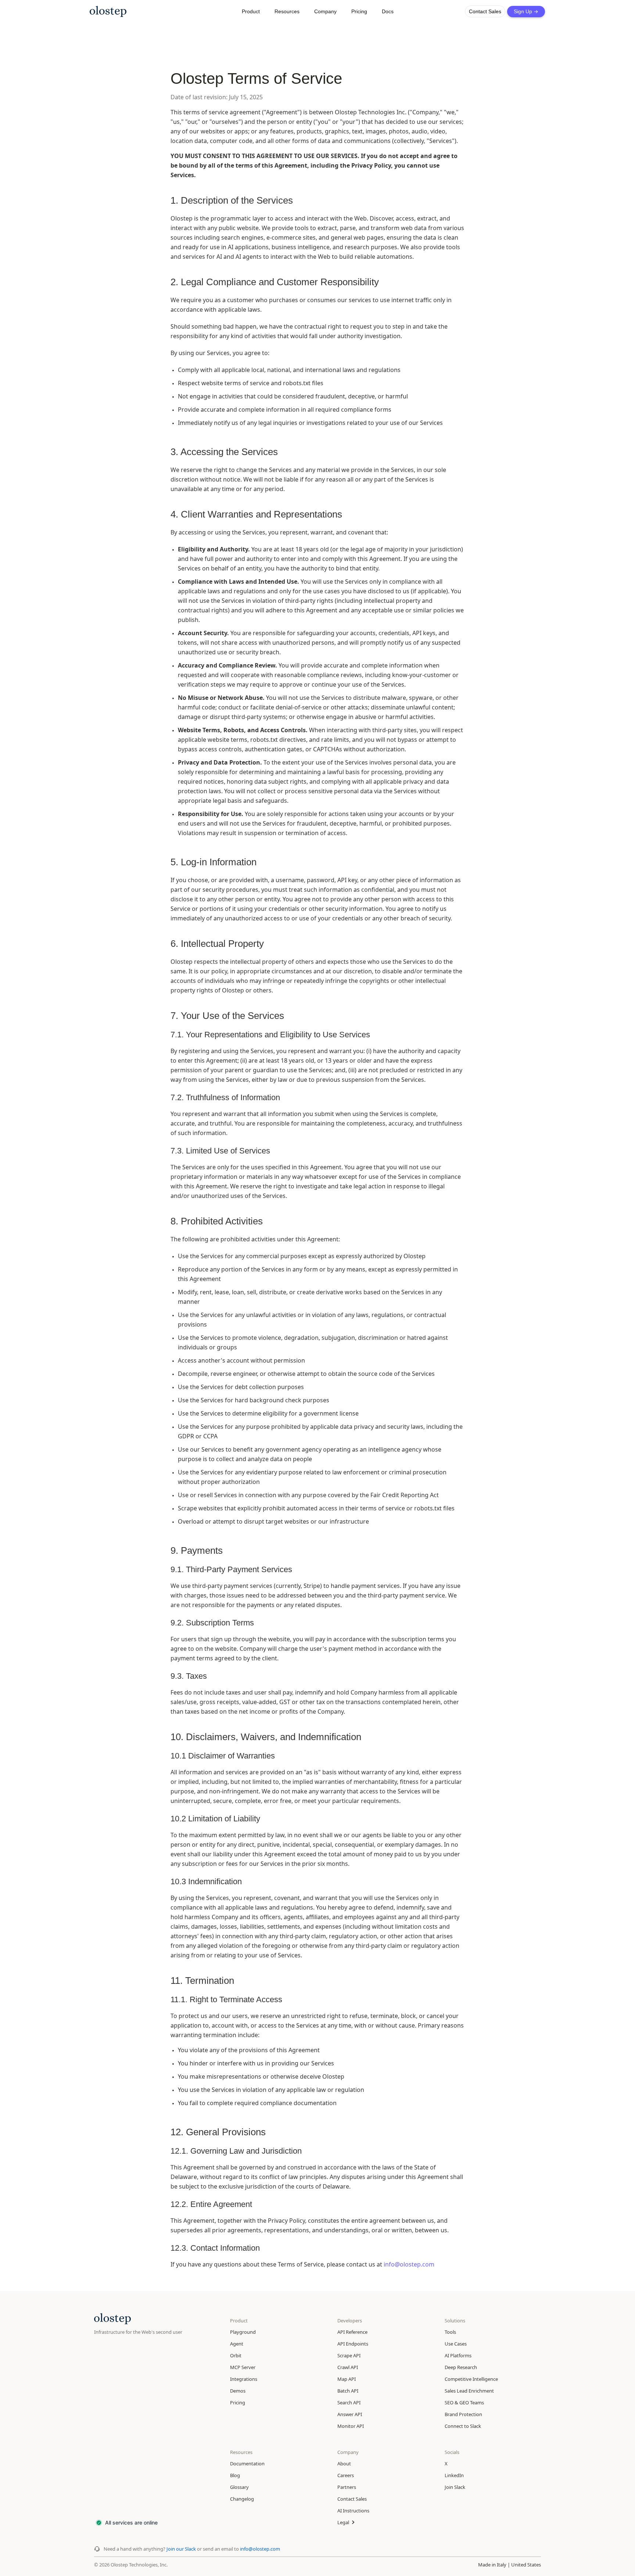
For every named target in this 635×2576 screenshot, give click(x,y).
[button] (251, 11)
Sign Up (526, 11)
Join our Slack (182, 2549)
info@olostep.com (409, 2264)
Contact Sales (485, 11)
